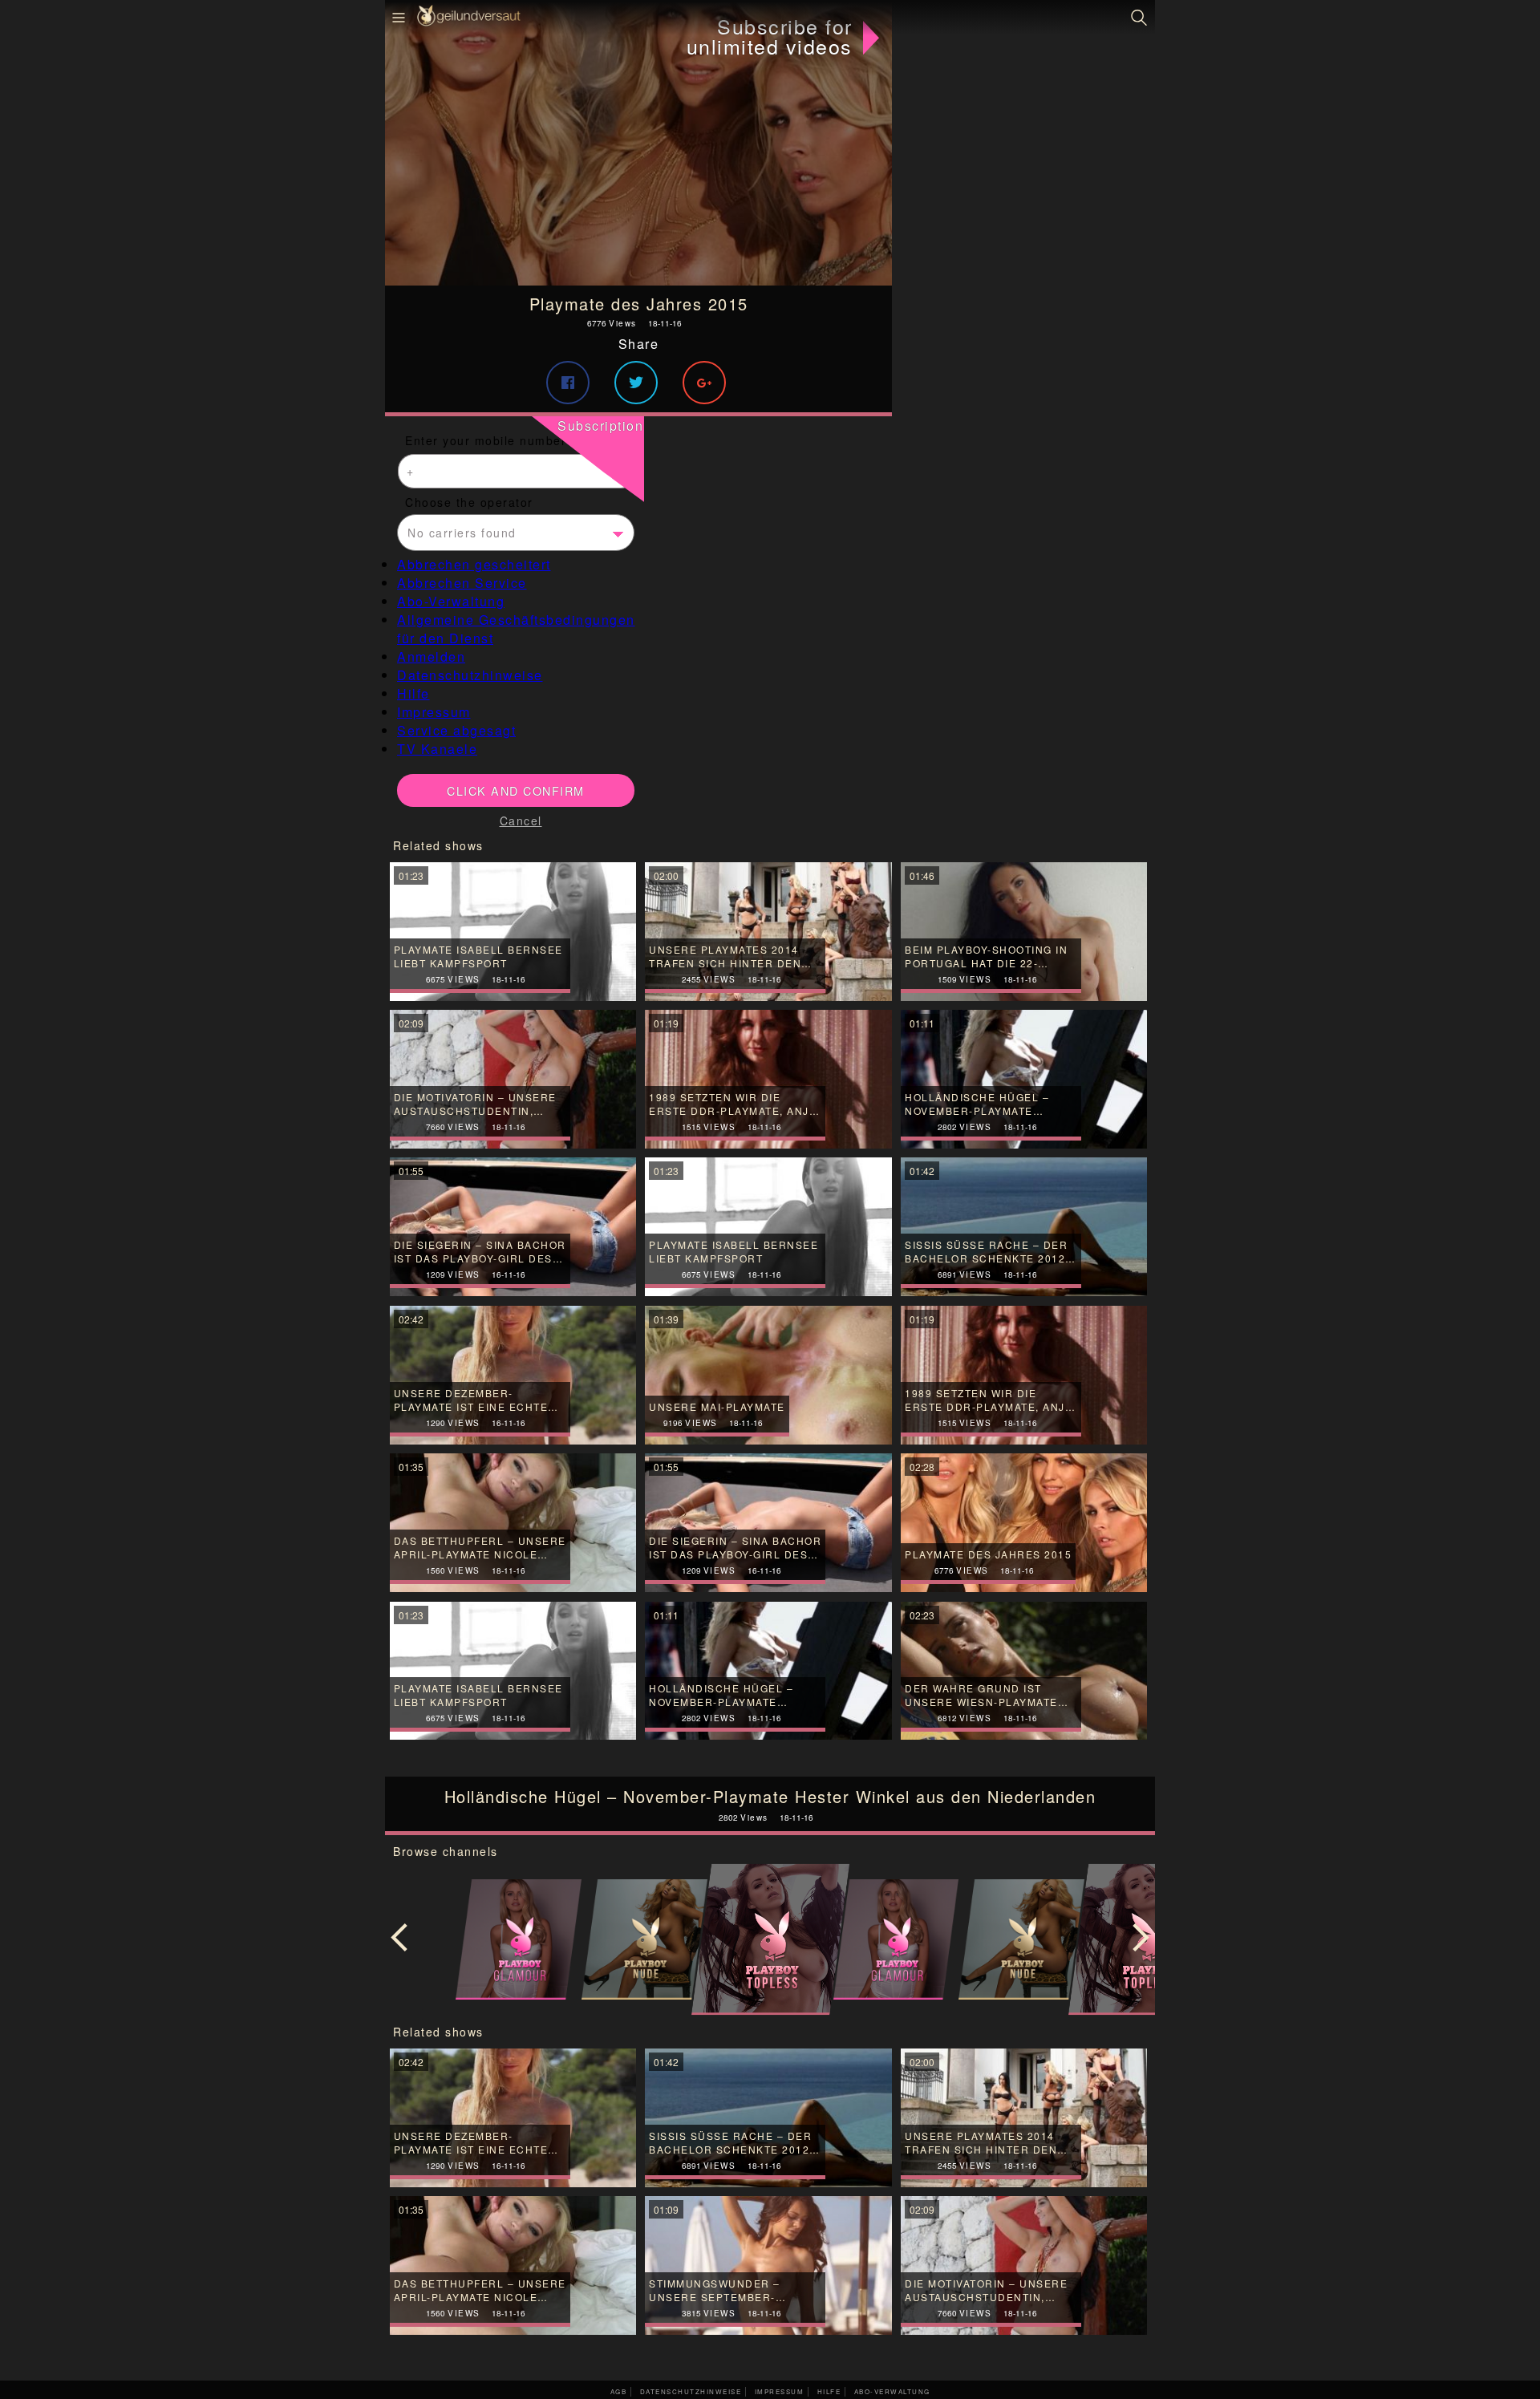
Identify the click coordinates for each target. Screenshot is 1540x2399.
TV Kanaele (437, 749)
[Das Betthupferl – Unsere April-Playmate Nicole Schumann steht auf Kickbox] (513, 1523)
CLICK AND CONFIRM (516, 790)
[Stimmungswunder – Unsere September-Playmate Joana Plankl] (768, 2265)
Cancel (521, 821)
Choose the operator (469, 502)
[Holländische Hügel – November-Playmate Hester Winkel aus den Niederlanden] (768, 1671)
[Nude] (644, 1939)
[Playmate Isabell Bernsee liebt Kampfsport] (513, 1671)
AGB (619, 2391)
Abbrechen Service (462, 583)
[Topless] (770, 1939)
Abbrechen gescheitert (474, 564)
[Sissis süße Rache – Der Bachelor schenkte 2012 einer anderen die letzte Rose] (768, 2118)
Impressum (434, 712)
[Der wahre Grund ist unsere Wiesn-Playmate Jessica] (1024, 1671)
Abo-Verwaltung (451, 601)
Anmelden (431, 656)
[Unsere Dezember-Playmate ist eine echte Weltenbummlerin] (513, 2118)
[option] (770, 1940)
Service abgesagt (456, 730)
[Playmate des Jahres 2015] (638, 143)
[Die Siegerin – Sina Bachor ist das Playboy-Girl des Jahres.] (768, 1523)
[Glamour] (519, 1939)
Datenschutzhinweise (470, 675)
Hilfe (413, 693)
